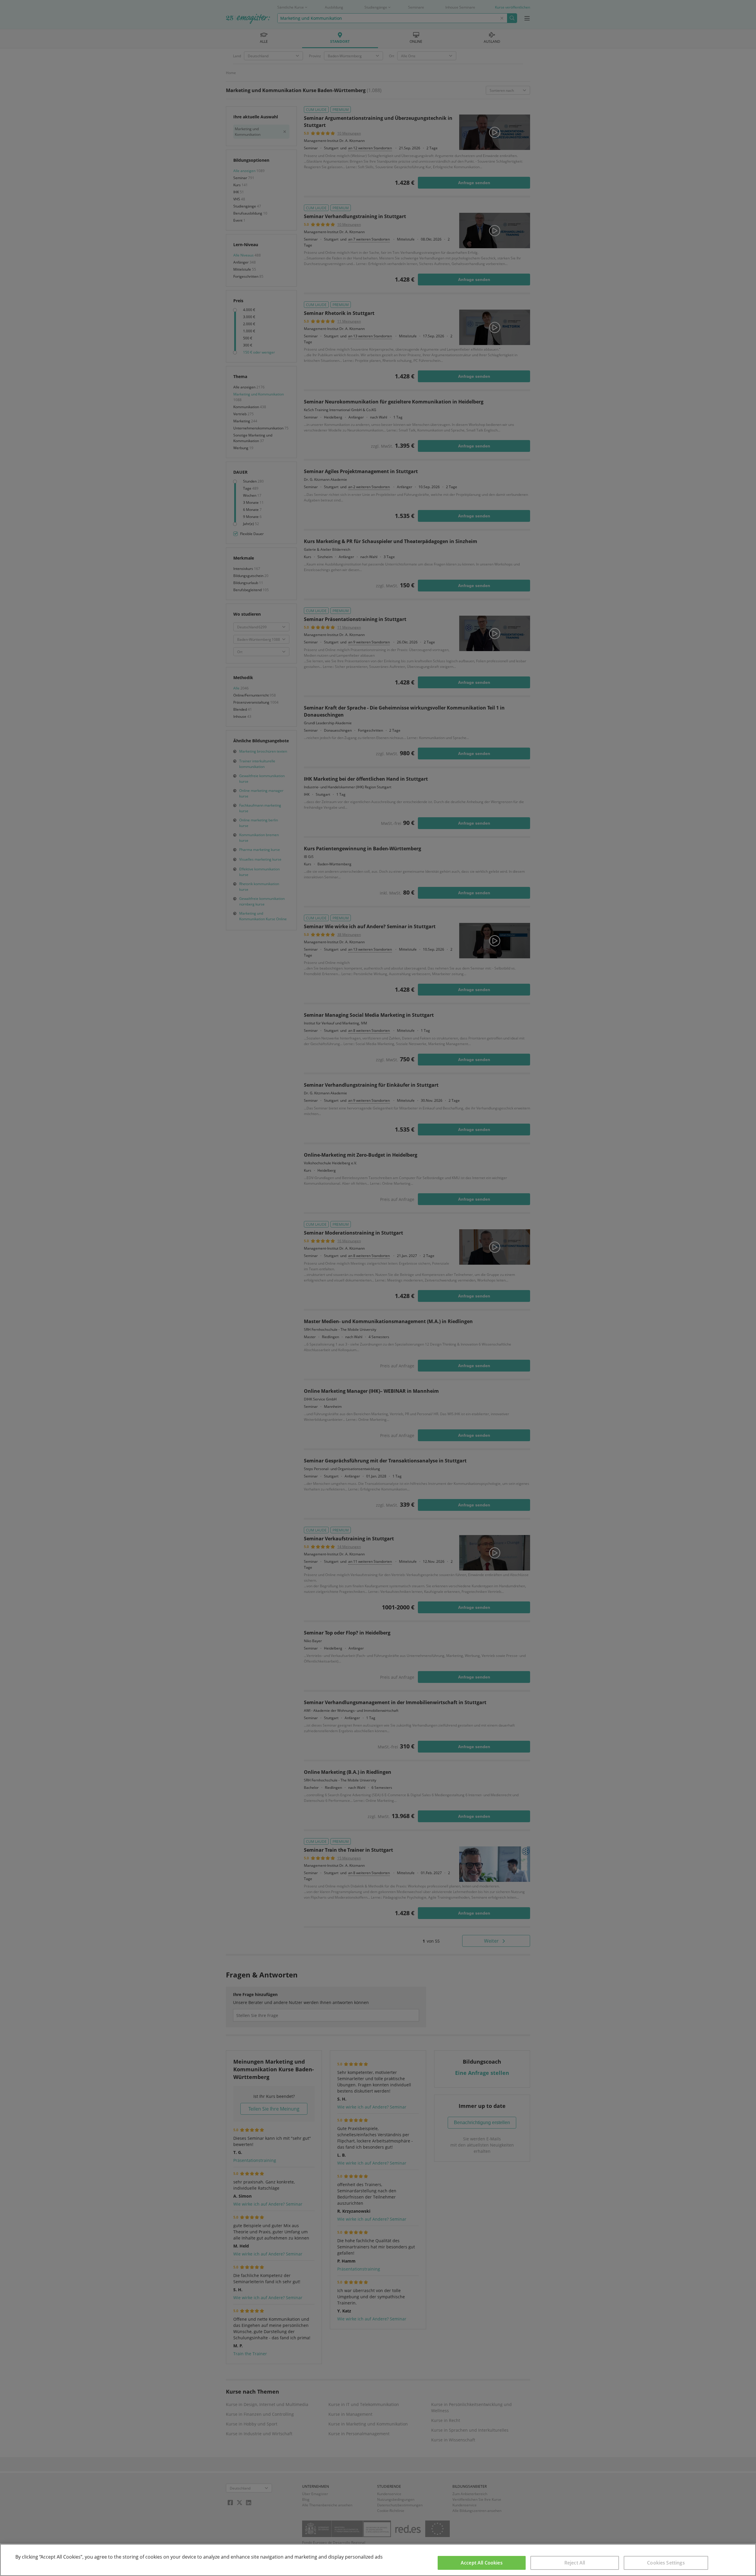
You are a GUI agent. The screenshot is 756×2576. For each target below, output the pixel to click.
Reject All (575, 2563)
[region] (378, 2560)
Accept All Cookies (482, 2563)
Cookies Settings (666, 2563)
